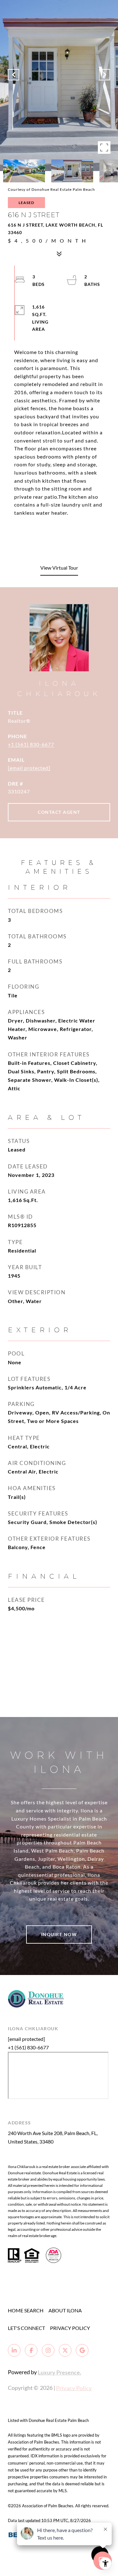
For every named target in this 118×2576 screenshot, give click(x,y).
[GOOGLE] (82, 2350)
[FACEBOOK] (31, 2350)
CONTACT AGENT (59, 812)
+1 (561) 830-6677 (31, 744)
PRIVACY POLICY (70, 2328)
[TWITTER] (65, 2350)
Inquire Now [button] (59, 1934)
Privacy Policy (74, 2388)
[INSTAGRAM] (48, 2350)
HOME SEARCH (26, 2310)
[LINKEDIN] (14, 2350)
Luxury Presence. (59, 2372)
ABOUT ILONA (65, 2310)
